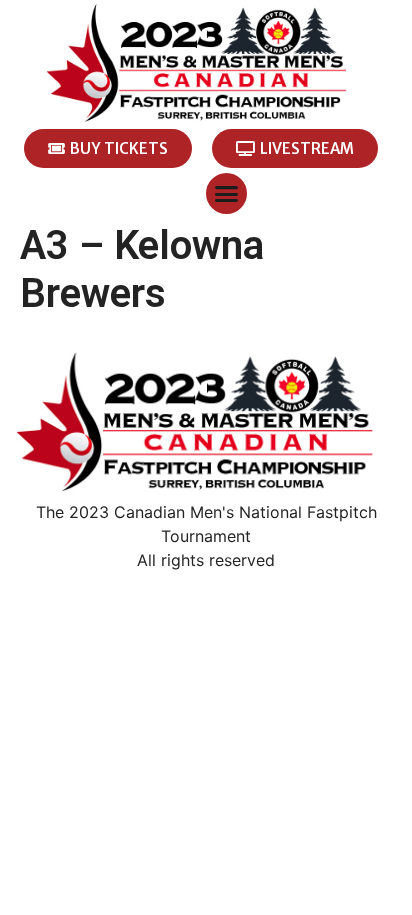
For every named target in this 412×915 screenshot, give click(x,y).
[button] (226, 193)
